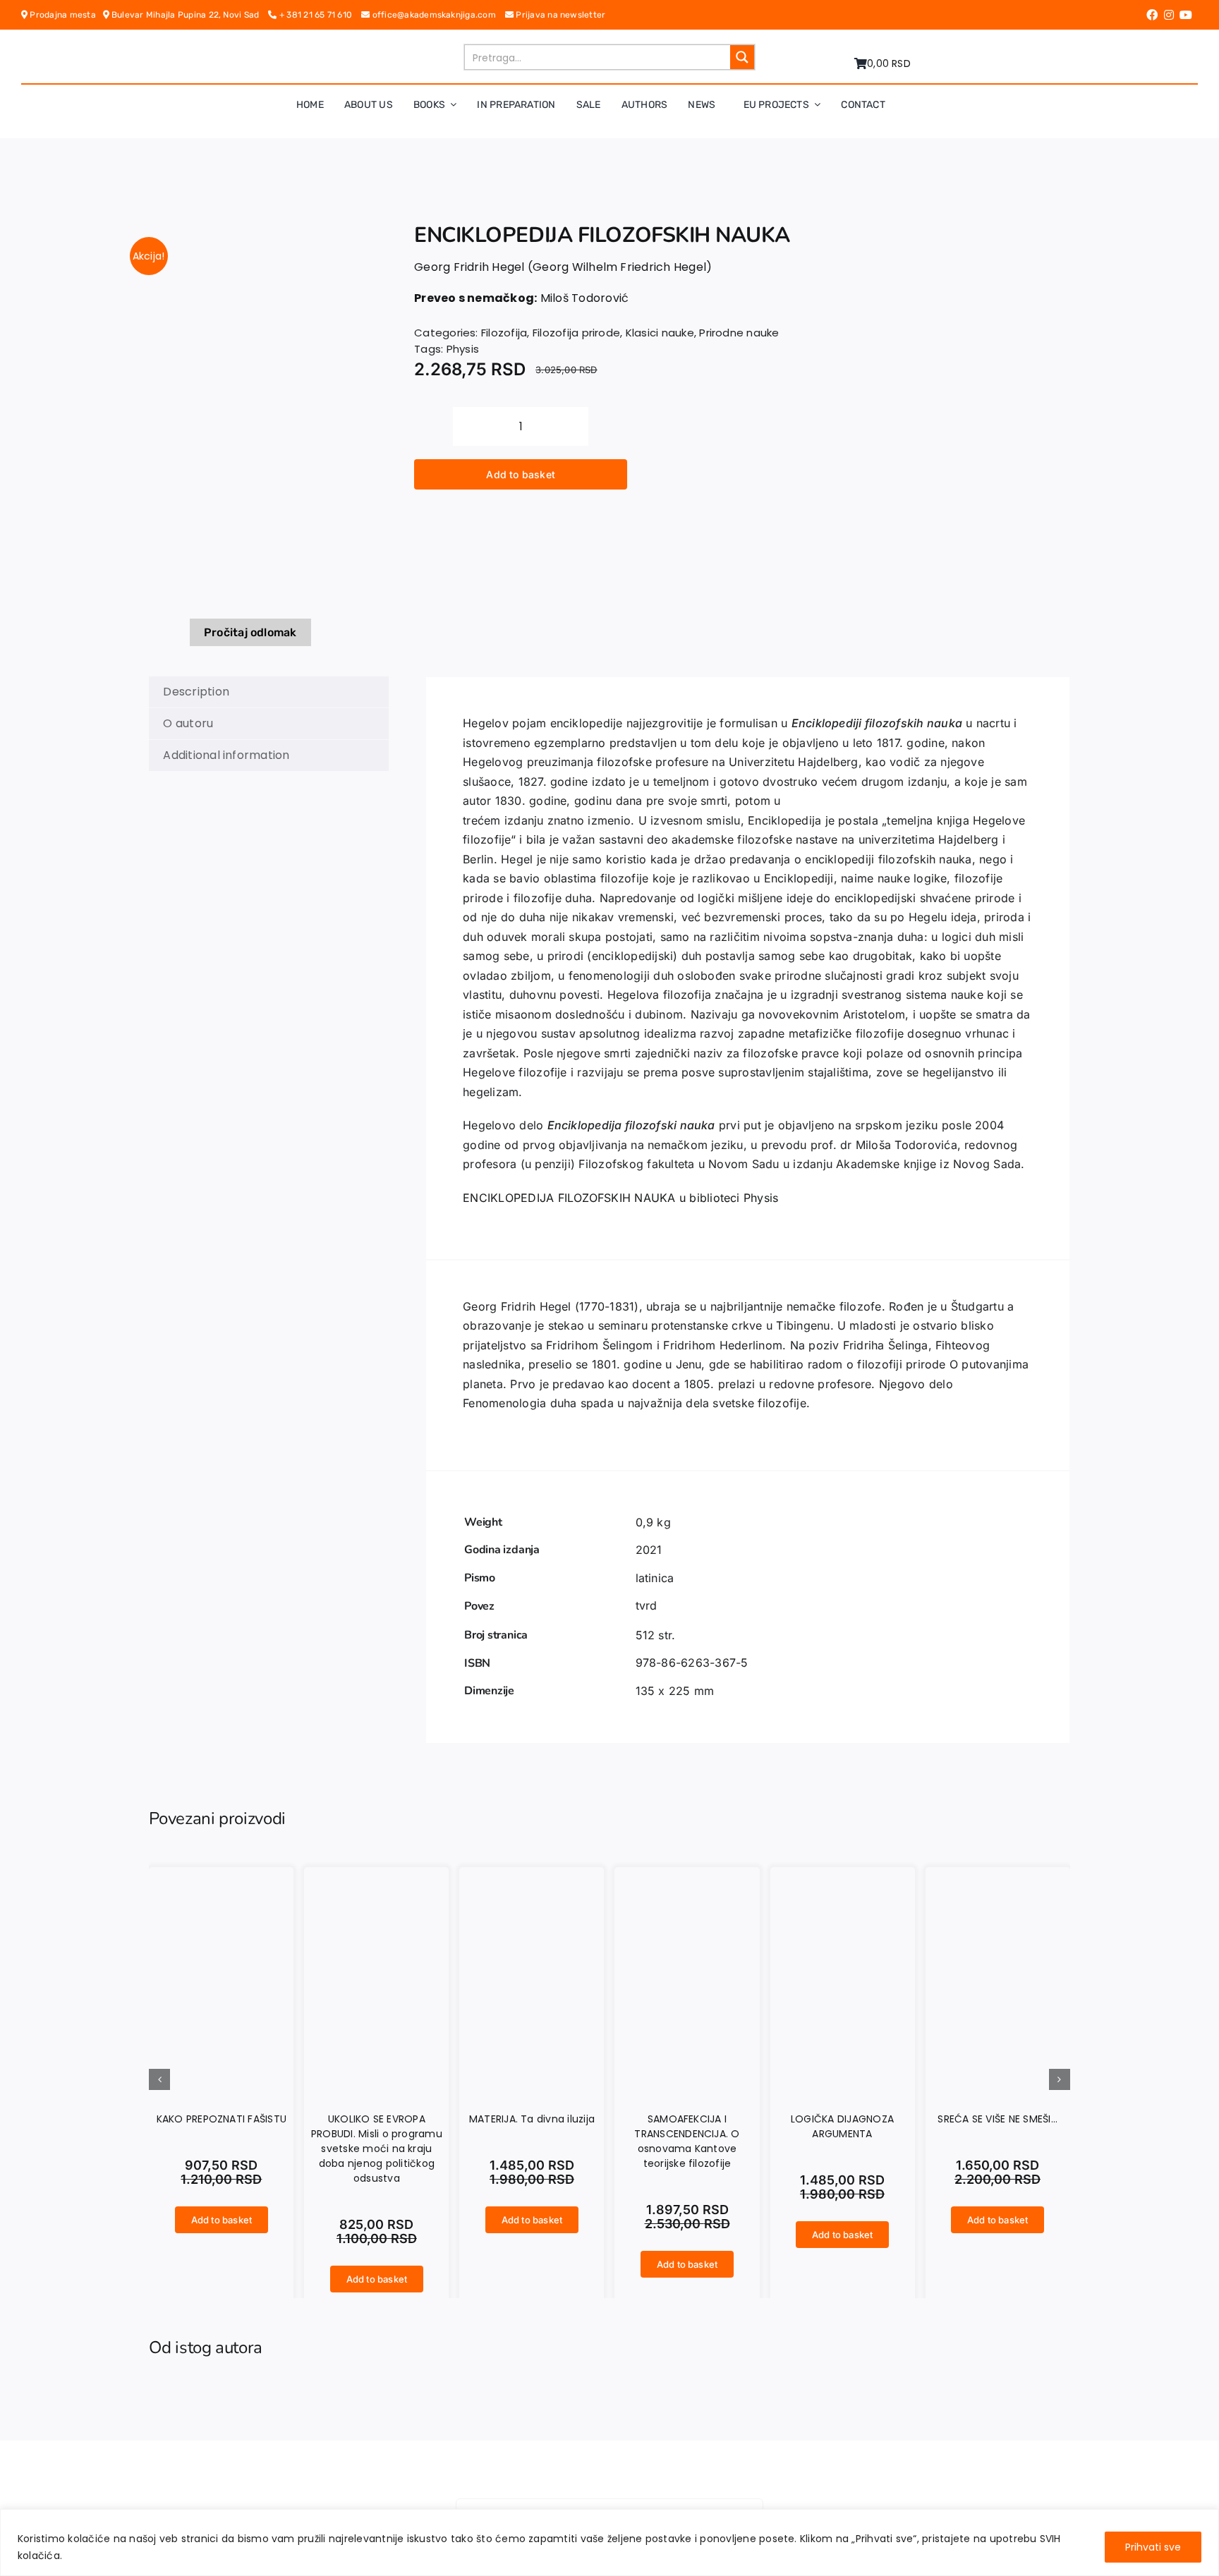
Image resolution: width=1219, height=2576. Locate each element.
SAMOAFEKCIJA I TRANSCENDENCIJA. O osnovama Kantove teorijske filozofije (687, 2141)
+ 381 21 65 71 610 (319, 15)
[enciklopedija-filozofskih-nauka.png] (251, 420)
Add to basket (521, 474)
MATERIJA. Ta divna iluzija (532, 2119)
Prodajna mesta (65, 15)
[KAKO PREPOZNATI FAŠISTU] (221, 1876)
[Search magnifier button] (742, 57)
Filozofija (504, 333)
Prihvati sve (1153, 2547)
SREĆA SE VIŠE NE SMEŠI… (997, 2119)
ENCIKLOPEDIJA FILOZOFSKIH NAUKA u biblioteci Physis (620, 1198)
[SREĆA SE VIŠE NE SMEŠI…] (998, 1876)
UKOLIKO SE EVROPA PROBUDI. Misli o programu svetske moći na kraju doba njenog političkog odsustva (377, 2149)
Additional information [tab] (226, 755)
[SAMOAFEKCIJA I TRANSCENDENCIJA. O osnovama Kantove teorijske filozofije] (687, 1876)
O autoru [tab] (188, 723)
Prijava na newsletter (559, 15)
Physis (463, 349)
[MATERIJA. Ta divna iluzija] (532, 1876)
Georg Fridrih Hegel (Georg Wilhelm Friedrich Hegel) (563, 267)
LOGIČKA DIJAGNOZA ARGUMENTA (842, 2126)
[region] (609, 2542)
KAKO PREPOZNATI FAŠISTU (222, 2119)
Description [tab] (196, 692)
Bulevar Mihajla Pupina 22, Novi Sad (189, 15)
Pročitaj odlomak (250, 632)
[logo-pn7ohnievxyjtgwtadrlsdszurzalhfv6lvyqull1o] (336, 49)
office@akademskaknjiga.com (437, 15)
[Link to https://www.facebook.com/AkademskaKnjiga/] (1152, 15)
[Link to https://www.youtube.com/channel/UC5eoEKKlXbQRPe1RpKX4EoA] (1186, 15)
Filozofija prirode (576, 333)
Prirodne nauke (739, 333)
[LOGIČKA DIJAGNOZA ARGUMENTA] (843, 1876)
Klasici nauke (660, 333)
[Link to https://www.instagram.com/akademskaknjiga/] (1169, 15)
